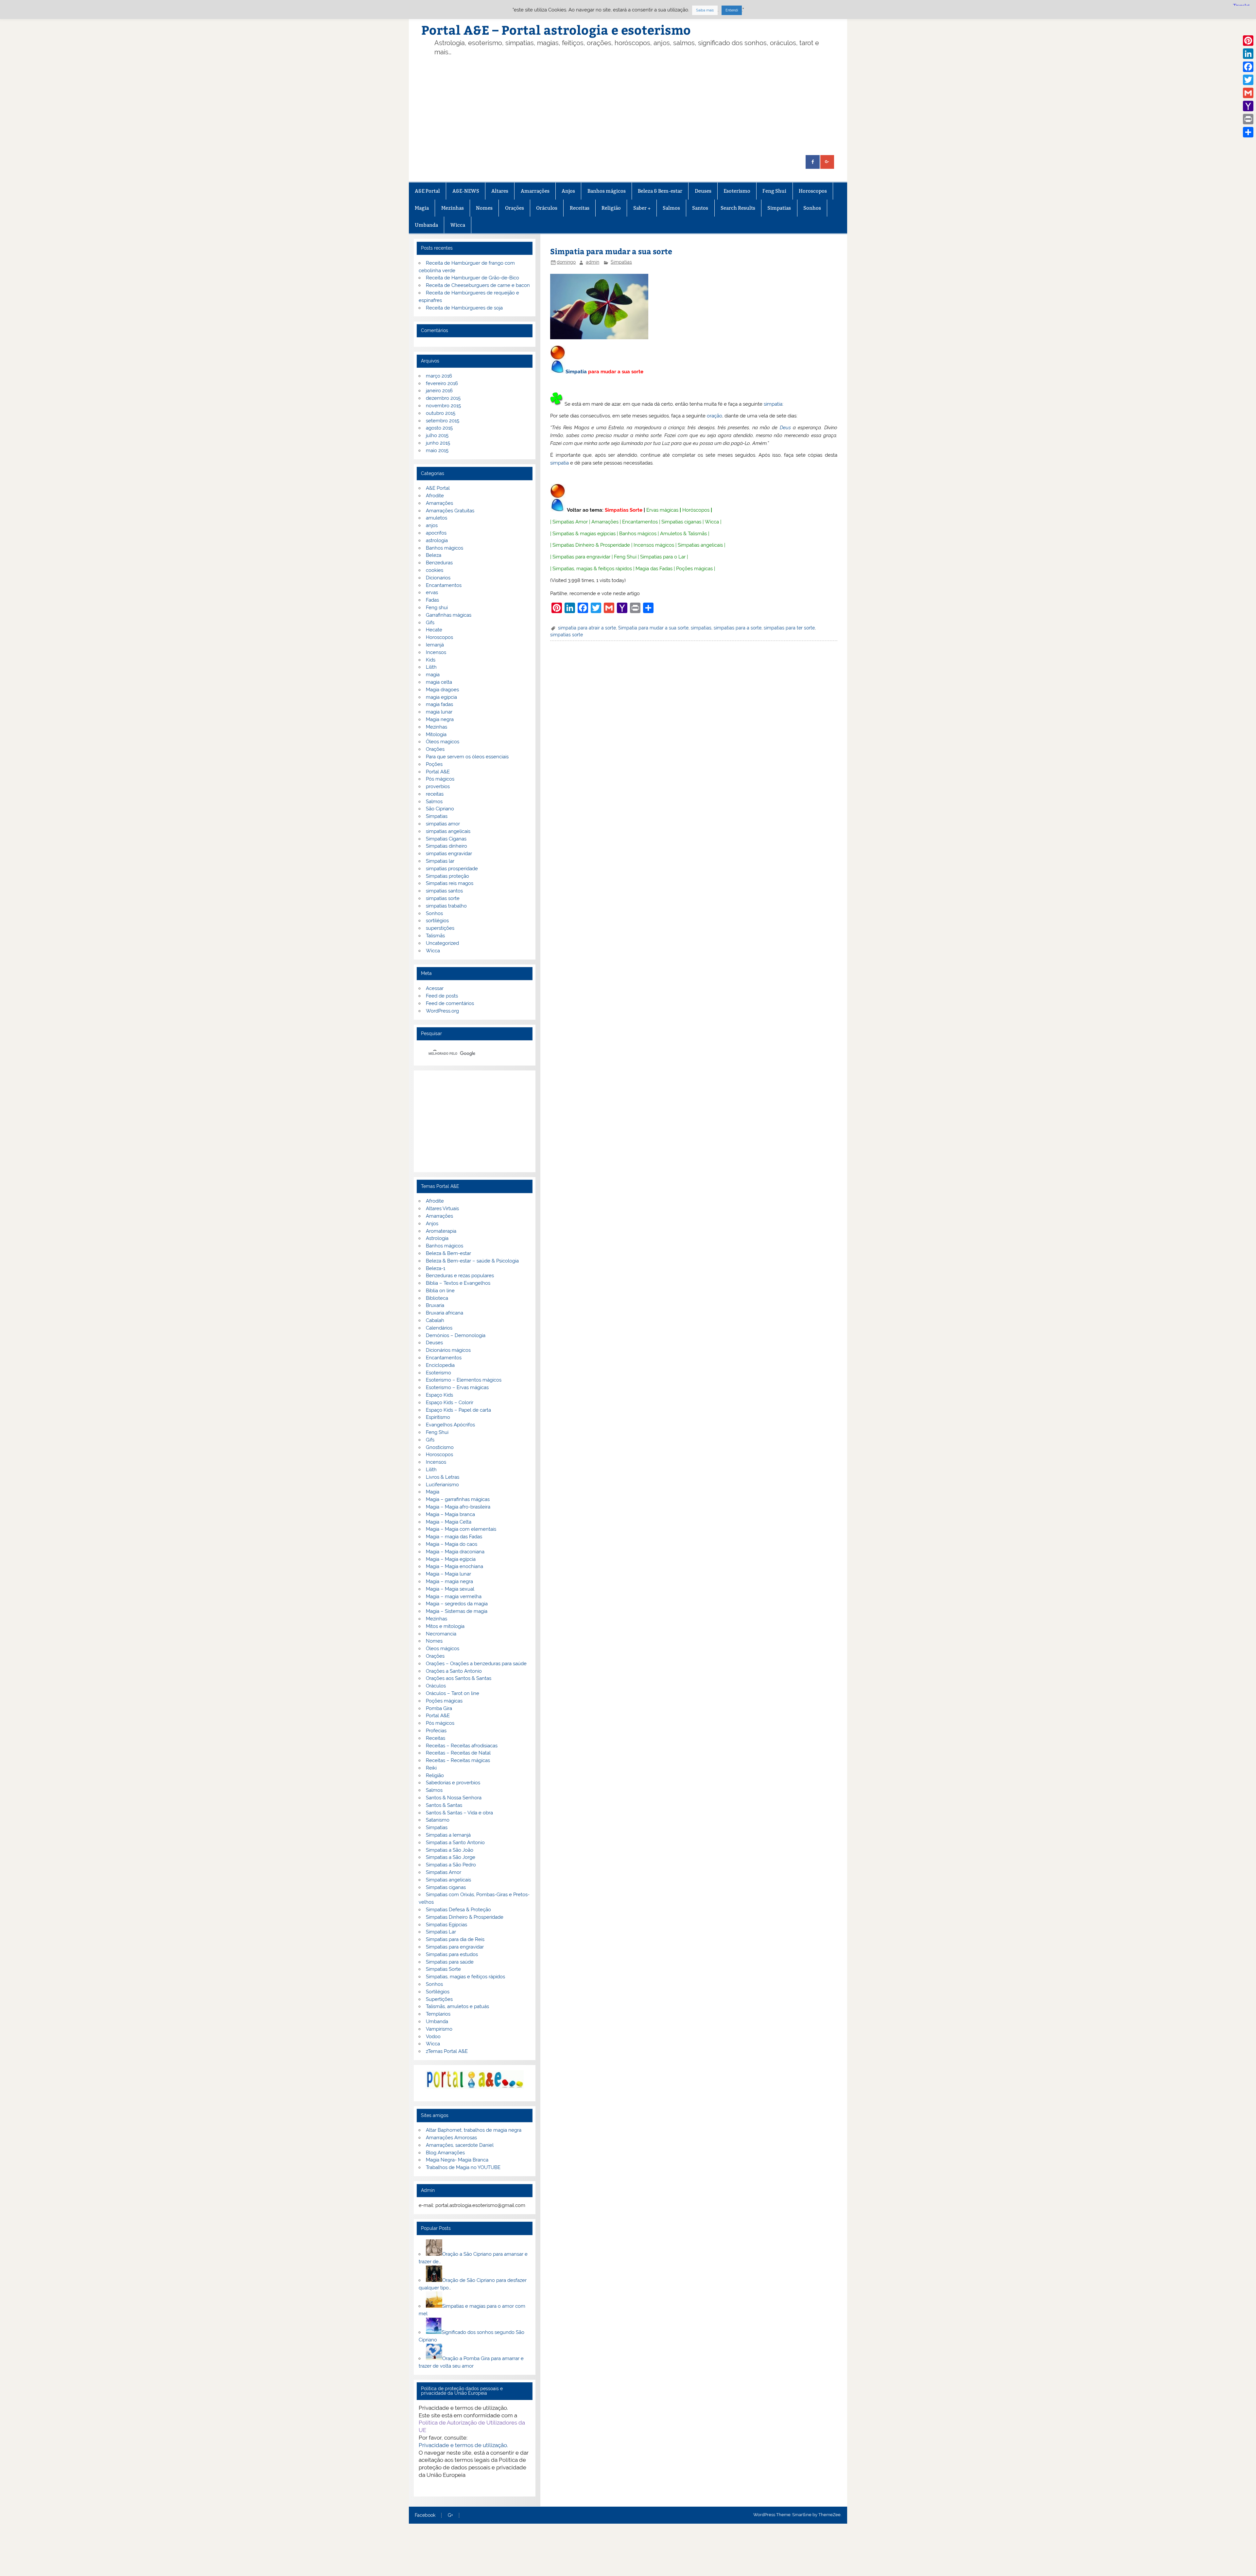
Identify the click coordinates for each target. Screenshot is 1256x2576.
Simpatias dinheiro (446, 846)
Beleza (434, 555)
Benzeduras (439, 563)
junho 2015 (438, 443)
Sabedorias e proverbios (453, 1783)
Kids (431, 660)
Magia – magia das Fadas (454, 1537)
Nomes (484, 208)
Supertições (439, 1999)
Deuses (703, 191)
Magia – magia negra (449, 1581)
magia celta (439, 682)
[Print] (1248, 119)
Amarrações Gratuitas (450, 511)
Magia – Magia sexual (450, 1589)
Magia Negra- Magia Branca (457, 2160)
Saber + (642, 208)
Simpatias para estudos (452, 1954)
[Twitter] (1248, 80)
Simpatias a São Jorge (451, 1857)
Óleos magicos (443, 742)
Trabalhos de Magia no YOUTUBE (463, 2167)
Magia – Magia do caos (452, 1544)
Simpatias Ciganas (446, 839)
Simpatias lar (440, 861)
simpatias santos (444, 891)
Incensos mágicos (654, 545)
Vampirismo (439, 2029)
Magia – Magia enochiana (454, 1566)
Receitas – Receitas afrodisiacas (462, 1746)
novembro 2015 (443, 406)
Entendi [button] (732, 10)
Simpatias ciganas (681, 522)
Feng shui (437, 608)
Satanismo (438, 1820)
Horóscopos (696, 510)
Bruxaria (435, 1305)
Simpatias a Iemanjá (448, 1835)
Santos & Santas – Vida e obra (459, 1813)
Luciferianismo (442, 1485)
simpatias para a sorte (738, 628)
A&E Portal (427, 191)
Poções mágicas (694, 569)
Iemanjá (435, 645)
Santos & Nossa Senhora (454, 1798)
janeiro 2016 (439, 391)
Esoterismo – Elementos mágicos (464, 1380)
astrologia (437, 540)
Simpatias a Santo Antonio (455, 1843)
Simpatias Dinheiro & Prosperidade (591, 545)
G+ (450, 2515)
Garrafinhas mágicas (449, 615)
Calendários (439, 1328)
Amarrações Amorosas (451, 2138)
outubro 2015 (441, 413)
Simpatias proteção (447, 876)
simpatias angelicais (448, 831)
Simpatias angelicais (700, 545)
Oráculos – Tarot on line (453, 1693)
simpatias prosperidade (452, 869)
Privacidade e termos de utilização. (463, 2445)
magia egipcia (441, 697)
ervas (432, 592)
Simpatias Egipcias (446, 1925)
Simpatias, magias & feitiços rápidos (592, 569)
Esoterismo (737, 191)
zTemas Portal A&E (447, 2051)
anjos (432, 525)
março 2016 (439, 376)
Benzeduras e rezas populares (460, 1276)
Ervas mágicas (662, 510)
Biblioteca (437, 1298)
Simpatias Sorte (624, 510)
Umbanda (426, 225)
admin (593, 262)
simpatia (773, 404)
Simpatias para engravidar (581, 557)
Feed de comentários (450, 1003)
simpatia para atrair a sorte (587, 628)
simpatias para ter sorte (789, 628)
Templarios (438, 2014)
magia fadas (439, 704)
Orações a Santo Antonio (454, 1671)
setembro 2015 (443, 421)
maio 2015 (437, 450)
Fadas (432, 600)
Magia (422, 208)
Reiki (431, 1768)
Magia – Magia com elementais (461, 1529)
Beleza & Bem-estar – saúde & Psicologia (472, 1261)
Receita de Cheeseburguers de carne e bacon (478, 285)
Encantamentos (640, 522)
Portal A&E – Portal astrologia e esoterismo (556, 30)
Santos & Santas (444, 1805)
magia (433, 675)
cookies (435, 570)
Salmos (671, 208)
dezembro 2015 (443, 398)
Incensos (436, 652)
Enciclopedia (440, 1365)
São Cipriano (440, 809)
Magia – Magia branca (450, 1514)
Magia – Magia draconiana (455, 1552)
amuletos (436, 518)
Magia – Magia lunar (448, 1574)
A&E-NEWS (466, 191)
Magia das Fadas (654, 569)
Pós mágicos (440, 779)
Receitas (580, 208)
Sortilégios (438, 1992)
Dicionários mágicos (448, 1350)
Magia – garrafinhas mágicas (458, 1499)
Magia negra (440, 719)
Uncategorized (442, 943)
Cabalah (435, 1320)
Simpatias (779, 208)
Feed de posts (442, 996)
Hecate (434, 630)
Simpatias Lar (441, 1932)
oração (715, 416)
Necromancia (441, 1634)
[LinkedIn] (1248, 54)
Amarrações (535, 191)
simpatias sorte (567, 635)
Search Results (738, 208)
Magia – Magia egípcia (451, 1559)
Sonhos (812, 208)
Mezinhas (453, 208)
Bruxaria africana (445, 1313)
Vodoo (433, 2037)
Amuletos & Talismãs (683, 534)
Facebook (425, 2515)
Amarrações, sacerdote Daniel (460, 2145)
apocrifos (436, 533)
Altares (500, 191)
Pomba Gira (439, 1708)
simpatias (701, 628)
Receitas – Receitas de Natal (458, 1753)
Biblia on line (440, 1291)
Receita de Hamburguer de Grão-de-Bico (472, 278)
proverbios (438, 786)
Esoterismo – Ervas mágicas (457, 1387)
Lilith (431, 667)
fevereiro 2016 (442, 383)
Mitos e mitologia (445, 1626)
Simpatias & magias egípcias (584, 534)
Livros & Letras (443, 1477)
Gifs (430, 623)
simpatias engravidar (449, 854)
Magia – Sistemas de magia (457, 1611)
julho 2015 (437, 435)
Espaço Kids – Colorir (450, 1403)
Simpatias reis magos (450, 883)
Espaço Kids (439, 1395)
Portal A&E (438, 772)
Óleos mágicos (443, 1649)
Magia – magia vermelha (454, 1597)
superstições (440, 928)
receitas (435, 794)
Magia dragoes (442, 690)
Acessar (435, 988)
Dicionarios (438, 578)
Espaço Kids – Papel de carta (458, 1410)
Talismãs (435, 936)
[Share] (1248, 132)
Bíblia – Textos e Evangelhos (458, 1283)
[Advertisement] (638, 106)
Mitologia (436, 734)
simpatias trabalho (446, 906)
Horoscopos (813, 191)
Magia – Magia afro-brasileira (458, 1507)
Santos (700, 208)
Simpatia (576, 372)
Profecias (436, 1731)
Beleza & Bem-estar (660, 191)
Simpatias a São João (450, 1850)
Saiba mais (705, 10)
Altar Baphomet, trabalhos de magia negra (474, 2130)
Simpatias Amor (570, 522)
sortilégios (437, 921)
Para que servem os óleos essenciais (467, 757)
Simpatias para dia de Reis (455, 1939)
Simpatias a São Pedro (451, 1865)
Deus (785, 428)
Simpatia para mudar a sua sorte (653, 628)
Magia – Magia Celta (449, 1522)
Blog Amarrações (445, 2153)
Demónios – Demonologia (456, 1335)
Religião (611, 208)
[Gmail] (1248, 93)
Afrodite (435, 496)
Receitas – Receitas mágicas (458, 1760)
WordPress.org (442, 1011)
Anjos (568, 191)
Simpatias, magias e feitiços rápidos (465, 1977)
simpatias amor (443, 824)
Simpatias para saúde (450, 1962)
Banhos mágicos (607, 191)
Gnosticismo (440, 1447)
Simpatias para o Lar (663, 557)
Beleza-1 (436, 1268)
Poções (434, 764)
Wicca (458, 225)
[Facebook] (1248, 67)
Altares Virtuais (442, 1209)
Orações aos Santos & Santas (459, 1678)
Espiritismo (438, 1417)
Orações (515, 208)
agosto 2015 (439, 428)
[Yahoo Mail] (1248, 106)
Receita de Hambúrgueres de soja (464, 308)
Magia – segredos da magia (457, 1604)
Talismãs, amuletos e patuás (457, 2006)
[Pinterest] (1248, 41)
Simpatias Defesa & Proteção (458, 1910)
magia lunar (439, 712)
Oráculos (547, 208)
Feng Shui (774, 191)
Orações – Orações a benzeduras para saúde (476, 1664)
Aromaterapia (441, 1231)
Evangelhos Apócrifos (450, 1425)
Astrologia (437, 1238)
